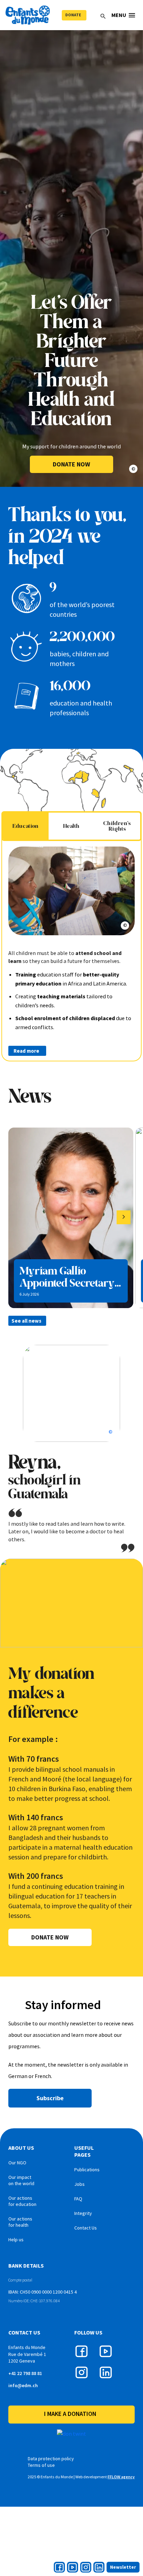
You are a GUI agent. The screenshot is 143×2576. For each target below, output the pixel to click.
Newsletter (123, 2567)
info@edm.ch (23, 2385)
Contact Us (86, 2228)
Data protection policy (51, 2459)
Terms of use (41, 2465)
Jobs (79, 2184)
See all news (26, 1321)
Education (26, 826)
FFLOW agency (121, 2477)
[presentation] (124, 1217)
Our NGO (17, 2163)
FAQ (78, 2199)
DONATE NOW (71, 464)
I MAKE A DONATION (70, 2414)
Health (71, 826)
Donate (73, 15)
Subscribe (50, 2098)
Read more (26, 1051)
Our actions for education (22, 2201)
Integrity (83, 2213)
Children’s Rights (117, 826)
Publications (87, 2170)
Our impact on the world (21, 2180)
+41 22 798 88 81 (25, 2373)
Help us (16, 2240)
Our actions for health (20, 2222)
